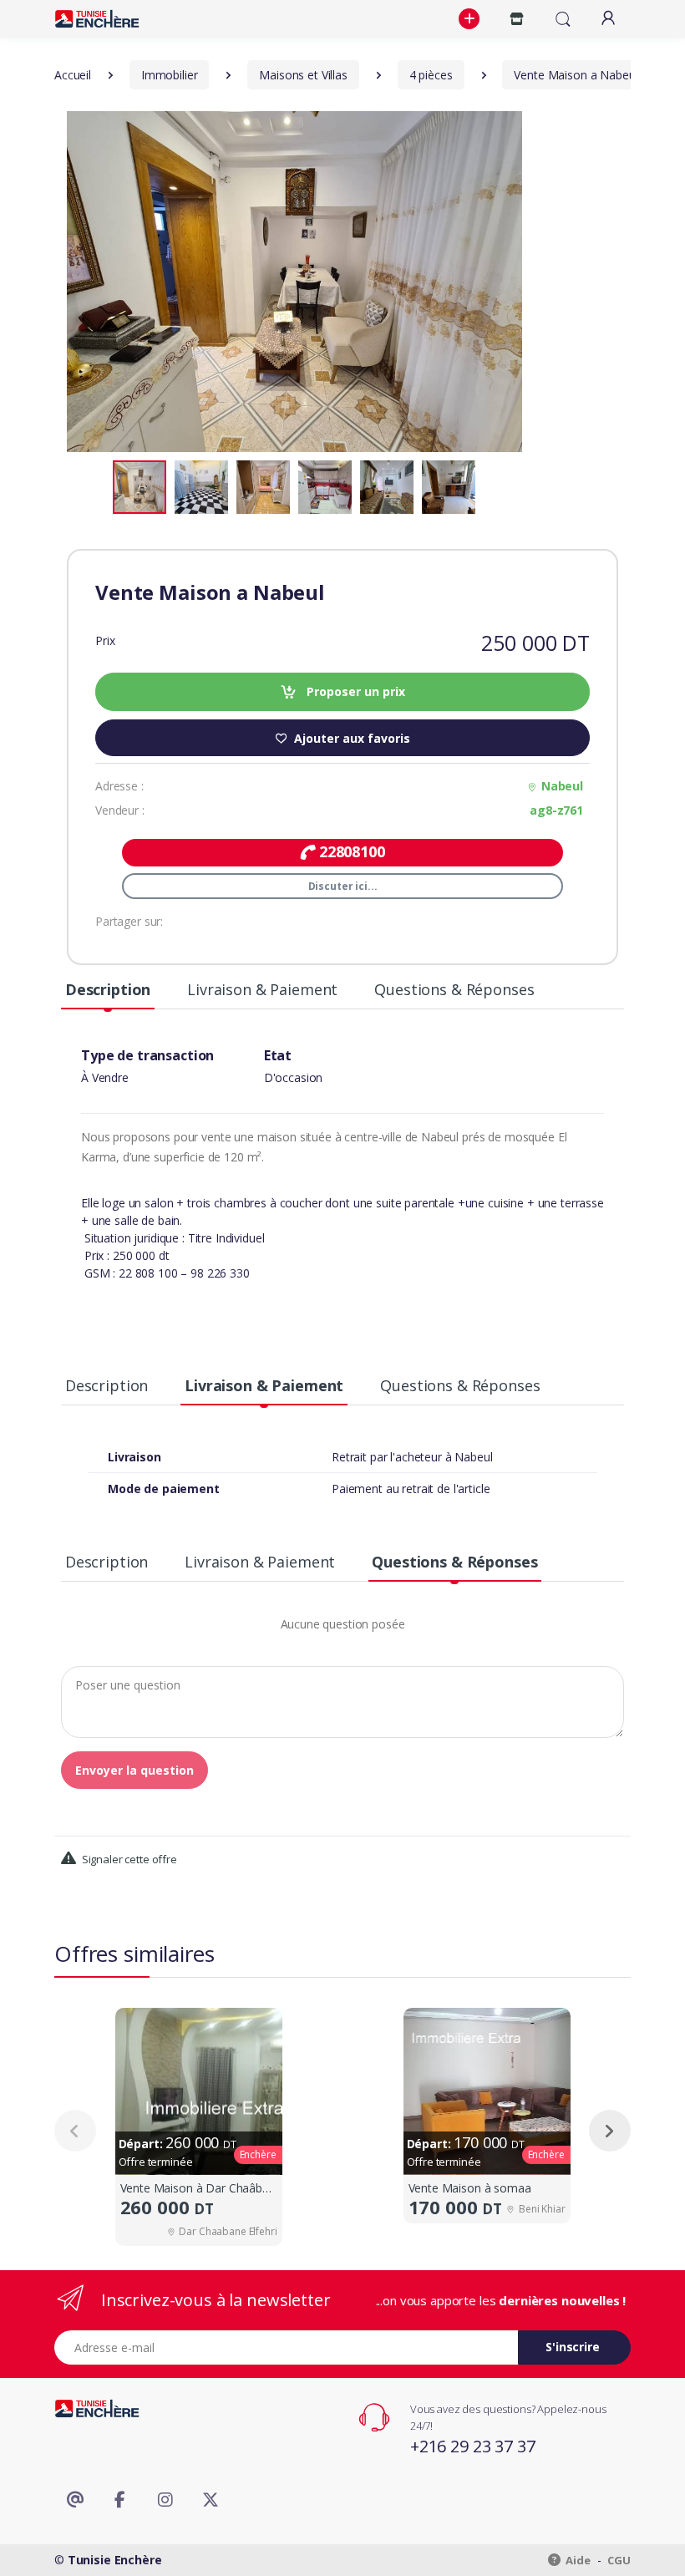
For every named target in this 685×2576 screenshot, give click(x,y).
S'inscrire (573, 2347)
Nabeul (562, 786)
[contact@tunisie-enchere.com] (75, 2500)
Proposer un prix (354, 691)
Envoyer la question (134, 1770)
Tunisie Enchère (115, 2560)
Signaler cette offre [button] (128, 1859)
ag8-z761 (556, 810)
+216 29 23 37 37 (473, 2446)
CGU (619, 2560)
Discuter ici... (343, 886)
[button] (471, 19)
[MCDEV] (97, 19)
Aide (577, 2560)
